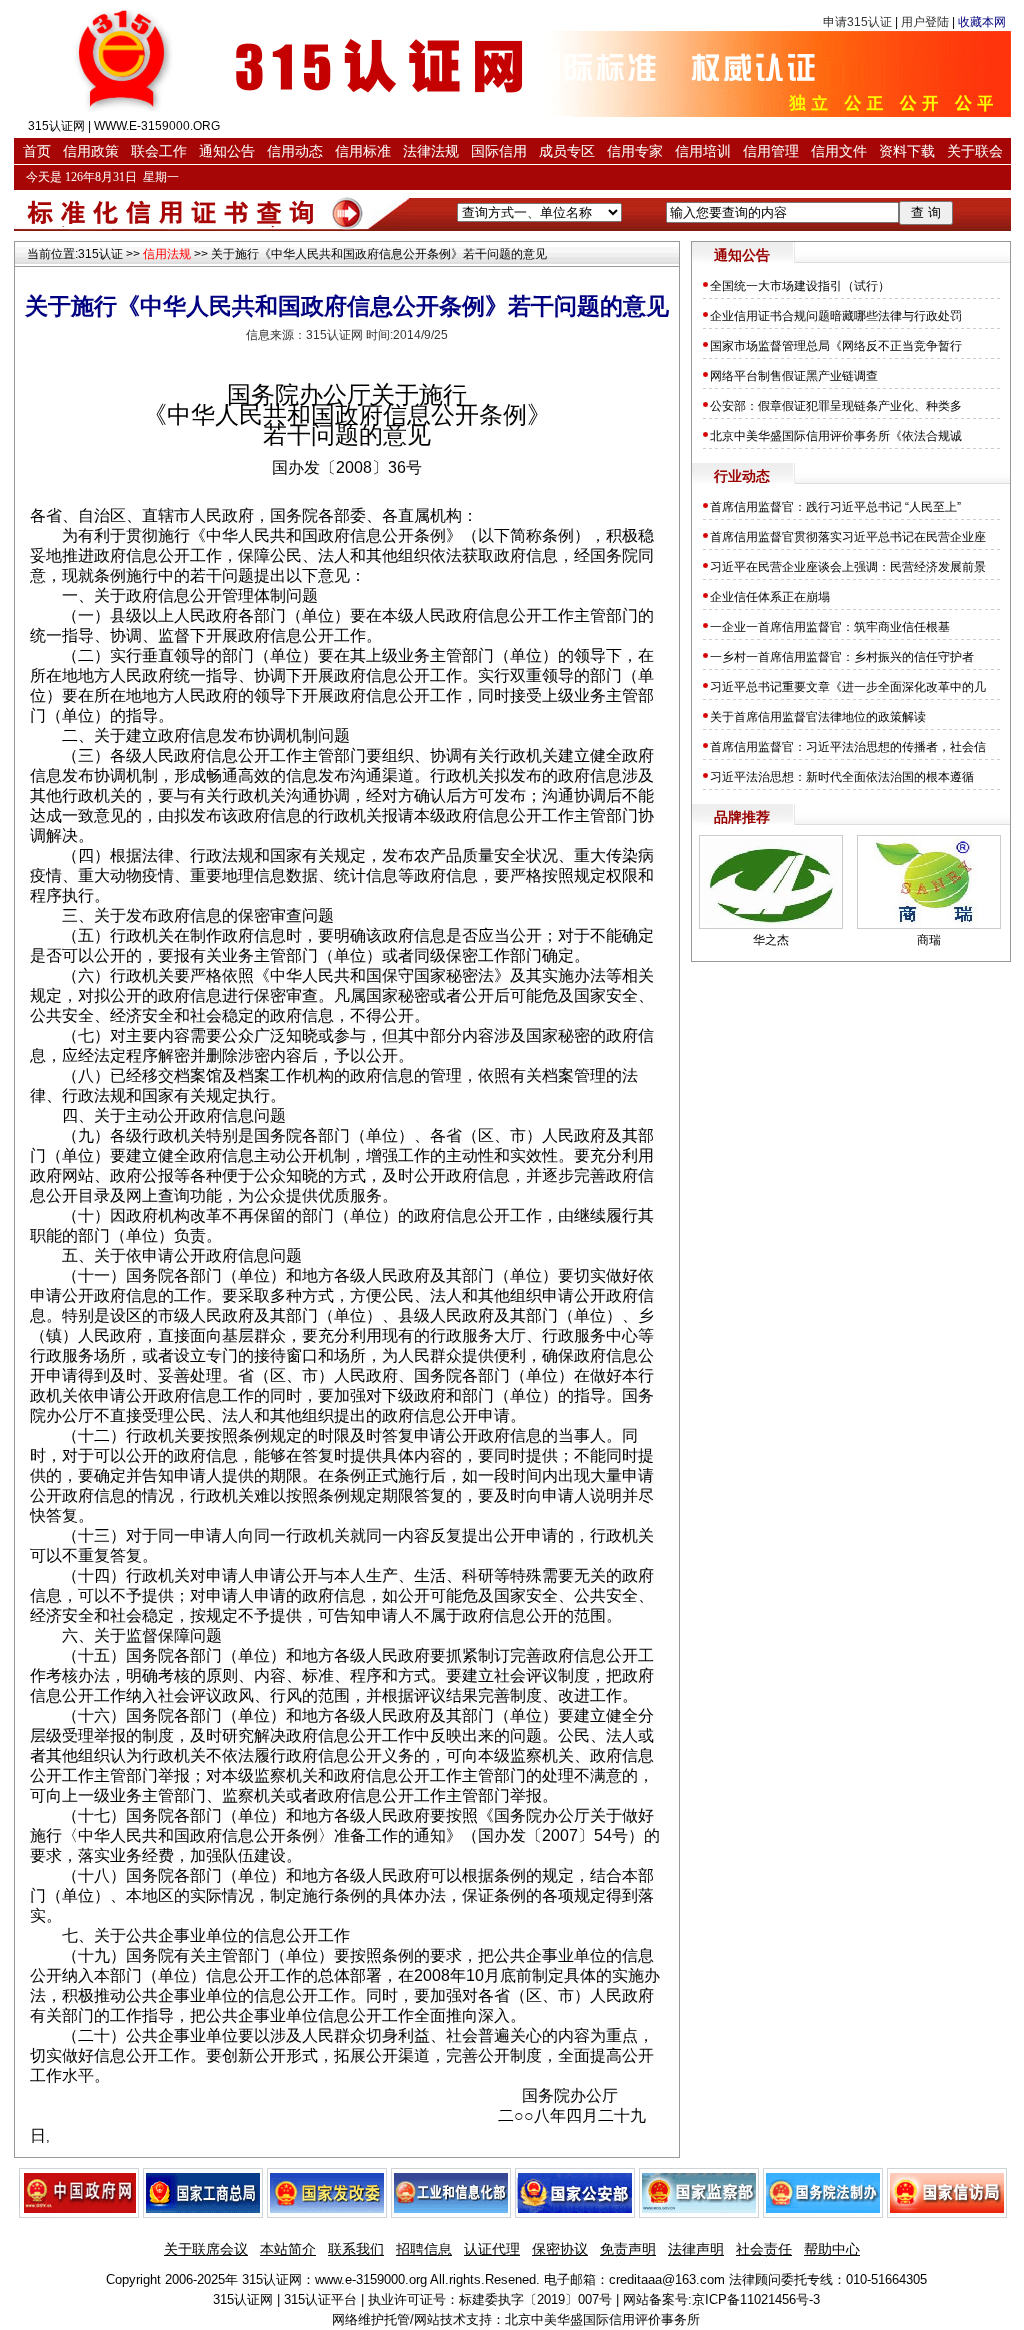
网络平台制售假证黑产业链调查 (794, 376)
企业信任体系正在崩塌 (770, 597)
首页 (37, 151)
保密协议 (560, 2249)
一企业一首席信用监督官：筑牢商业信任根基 (830, 627)
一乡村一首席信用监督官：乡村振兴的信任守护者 (842, 657)
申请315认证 (857, 22)
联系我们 (356, 2249)
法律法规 (431, 151)
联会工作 (159, 151)
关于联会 (975, 151)
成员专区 (567, 151)
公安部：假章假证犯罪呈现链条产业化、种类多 (836, 406)
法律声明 (696, 2249)
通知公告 (227, 151)
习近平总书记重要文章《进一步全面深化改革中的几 (848, 687)
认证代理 (492, 2249)
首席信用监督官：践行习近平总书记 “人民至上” (837, 507)
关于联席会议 (206, 2249)
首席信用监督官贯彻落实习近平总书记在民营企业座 (848, 537)
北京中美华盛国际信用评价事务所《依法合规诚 (836, 436)
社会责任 (764, 2249)
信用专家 (635, 151)
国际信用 (499, 151)
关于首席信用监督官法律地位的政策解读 (818, 717)
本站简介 (288, 2249)
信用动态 (295, 151)
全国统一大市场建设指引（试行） (800, 286)
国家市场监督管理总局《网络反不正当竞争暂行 (836, 346)
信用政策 (91, 151)
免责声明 (628, 2249)
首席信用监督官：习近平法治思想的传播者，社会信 (848, 747)
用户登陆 (925, 22)
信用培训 (703, 151)
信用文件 (839, 151)
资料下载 (907, 151)
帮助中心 (832, 2249)
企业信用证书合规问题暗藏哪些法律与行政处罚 (836, 316)
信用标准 (363, 151)
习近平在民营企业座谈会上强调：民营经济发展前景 (848, 567)
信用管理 (771, 151)
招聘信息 (424, 2249)
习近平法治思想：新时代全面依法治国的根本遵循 (842, 777)
